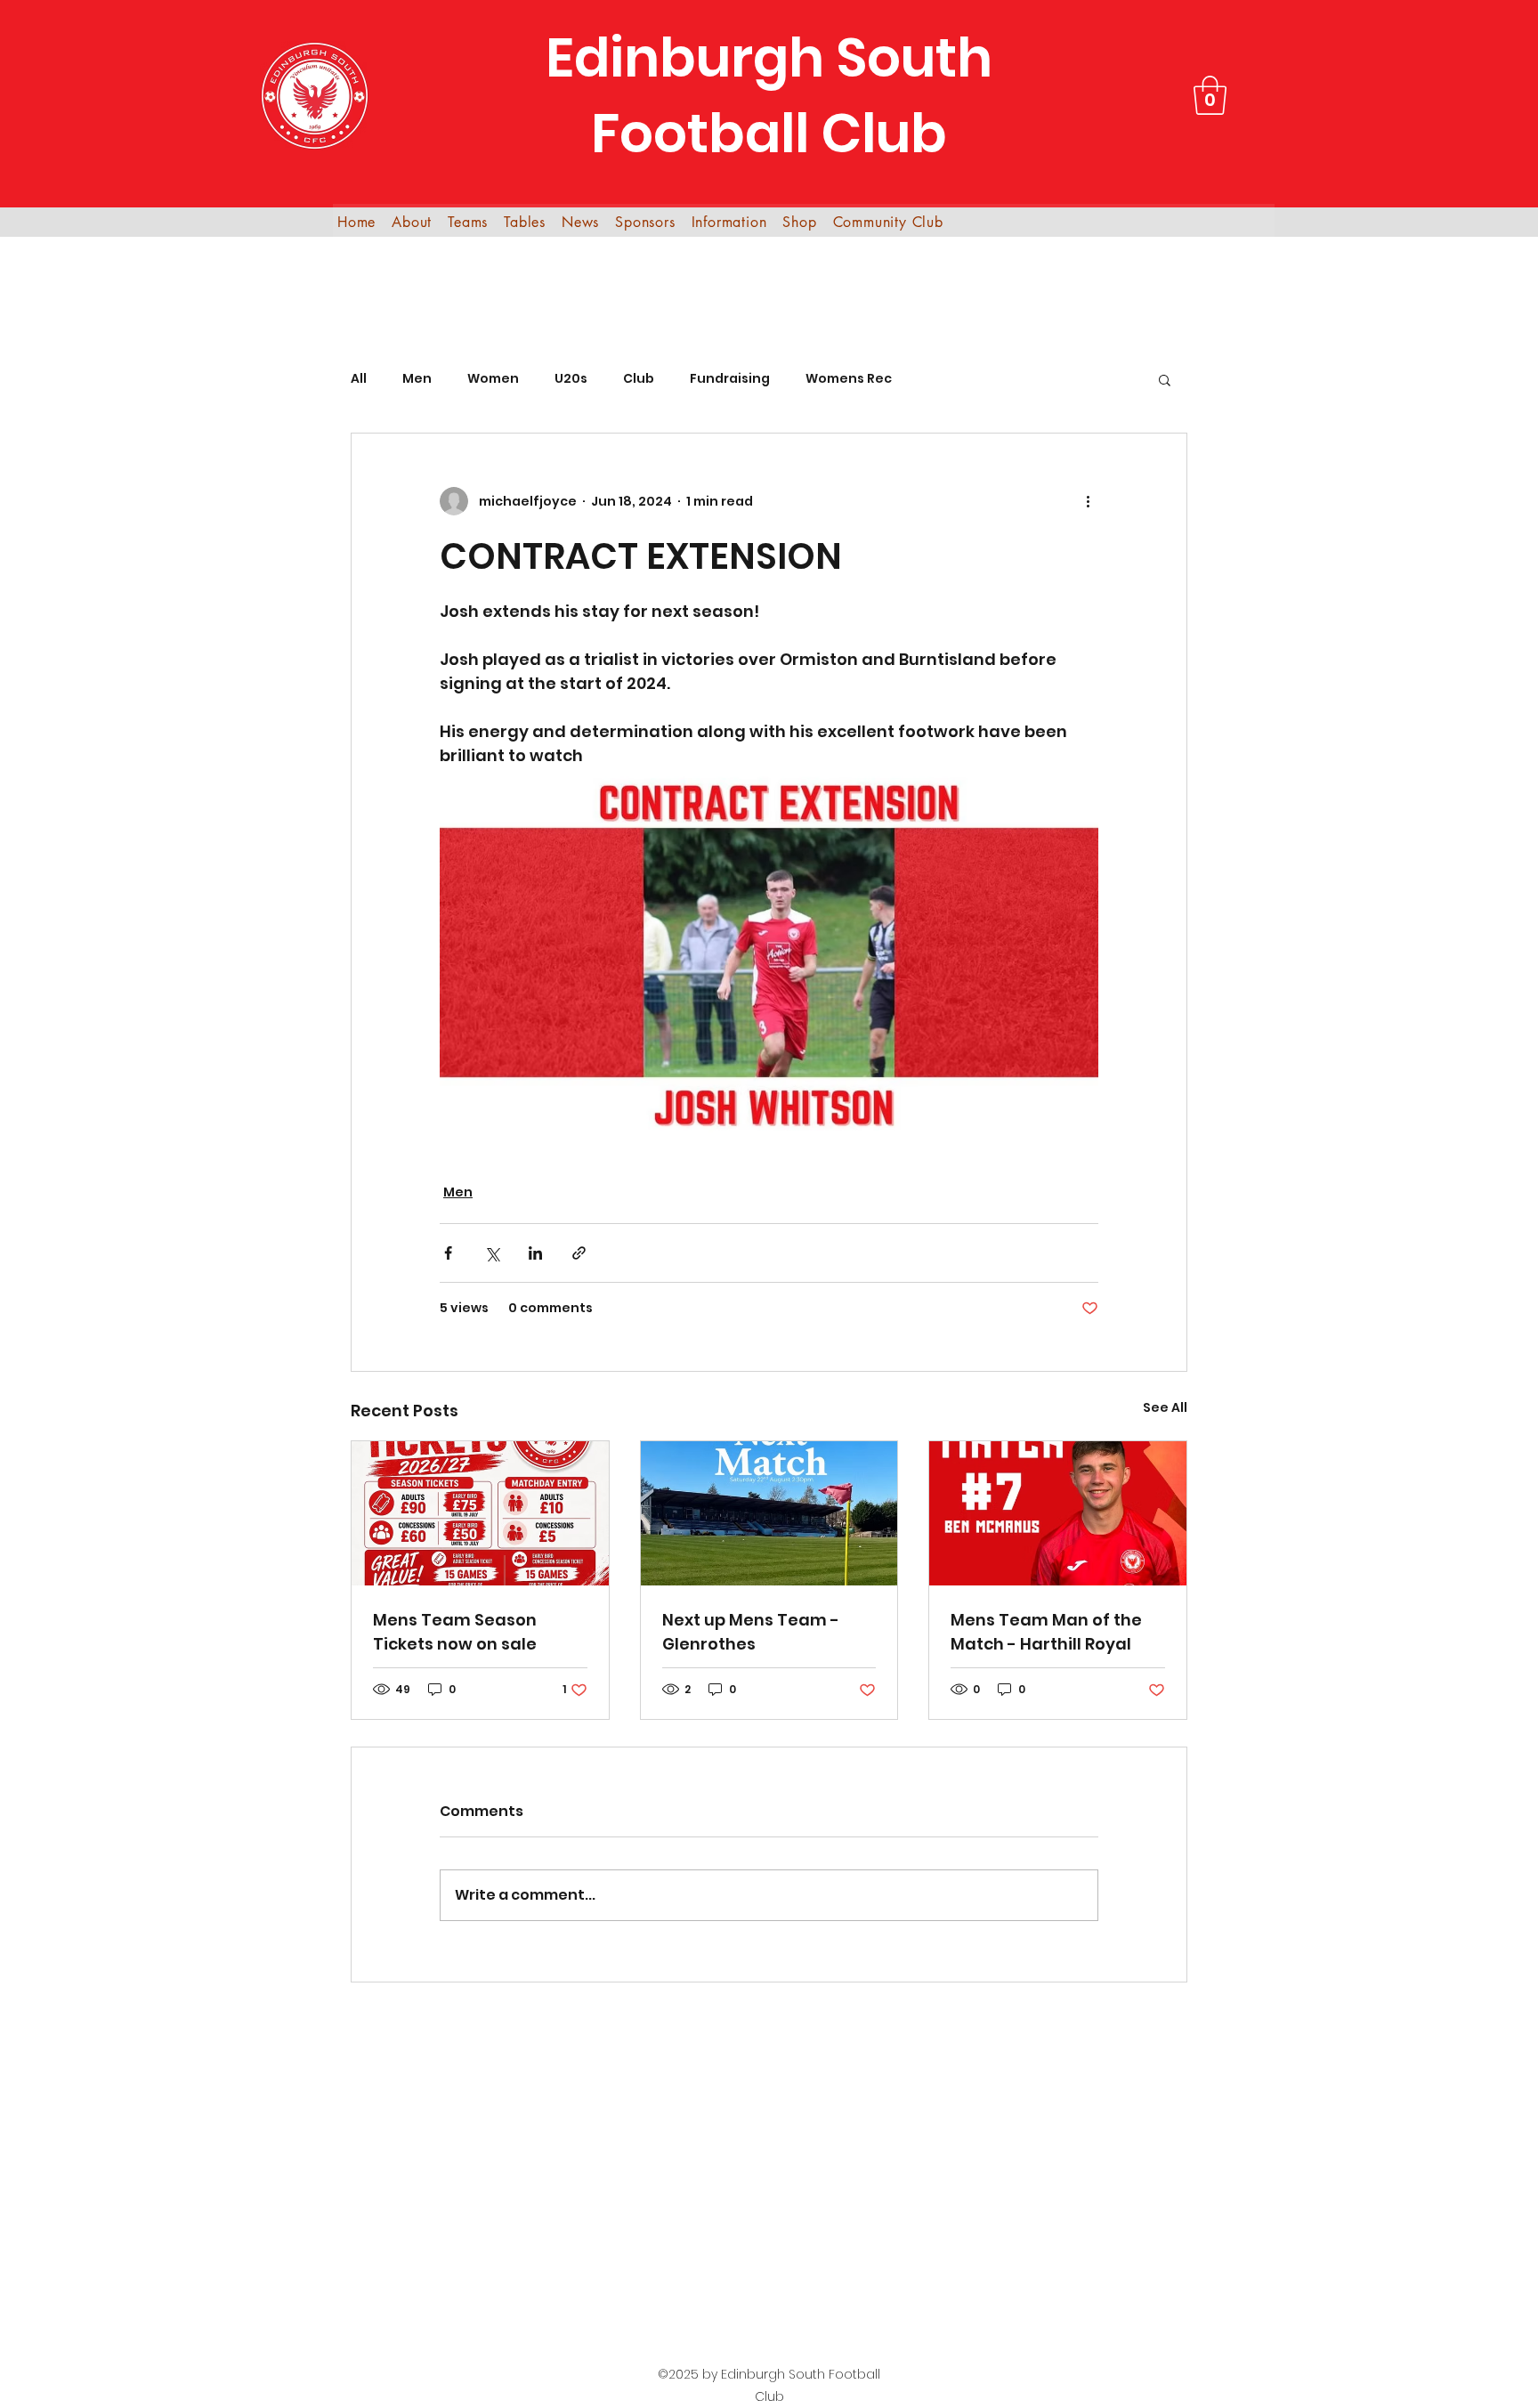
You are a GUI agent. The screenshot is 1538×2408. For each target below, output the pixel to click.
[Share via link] (579, 1253)
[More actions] (1088, 501)
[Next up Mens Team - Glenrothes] (769, 1513)
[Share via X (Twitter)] (492, 1253)
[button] (1210, 95)
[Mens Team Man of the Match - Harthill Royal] (1058, 1513)
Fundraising (730, 379)
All (359, 379)
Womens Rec (849, 379)
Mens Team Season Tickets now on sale (455, 1632)
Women (493, 379)
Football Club (769, 134)
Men (417, 379)
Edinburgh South (769, 58)
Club (639, 379)
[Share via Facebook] (448, 1253)
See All (1165, 1407)
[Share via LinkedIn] (535, 1253)
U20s (571, 379)
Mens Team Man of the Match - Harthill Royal (1046, 1632)
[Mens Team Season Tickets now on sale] (480, 1513)
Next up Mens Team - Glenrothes (751, 1632)
